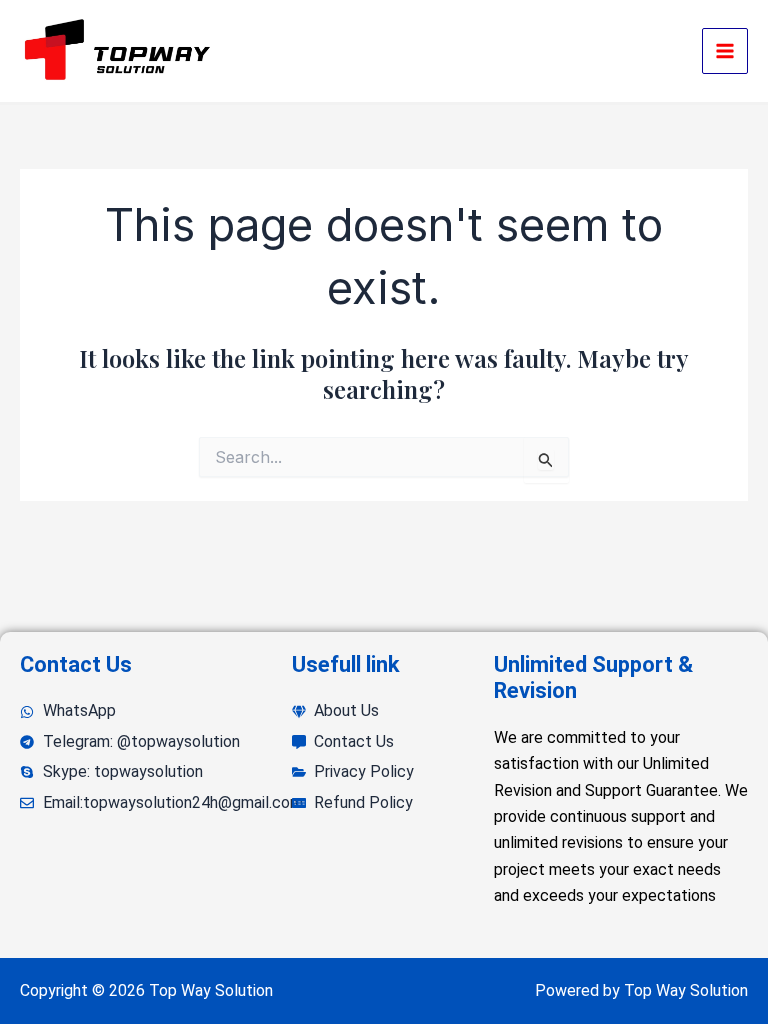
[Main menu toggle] (725, 51)
